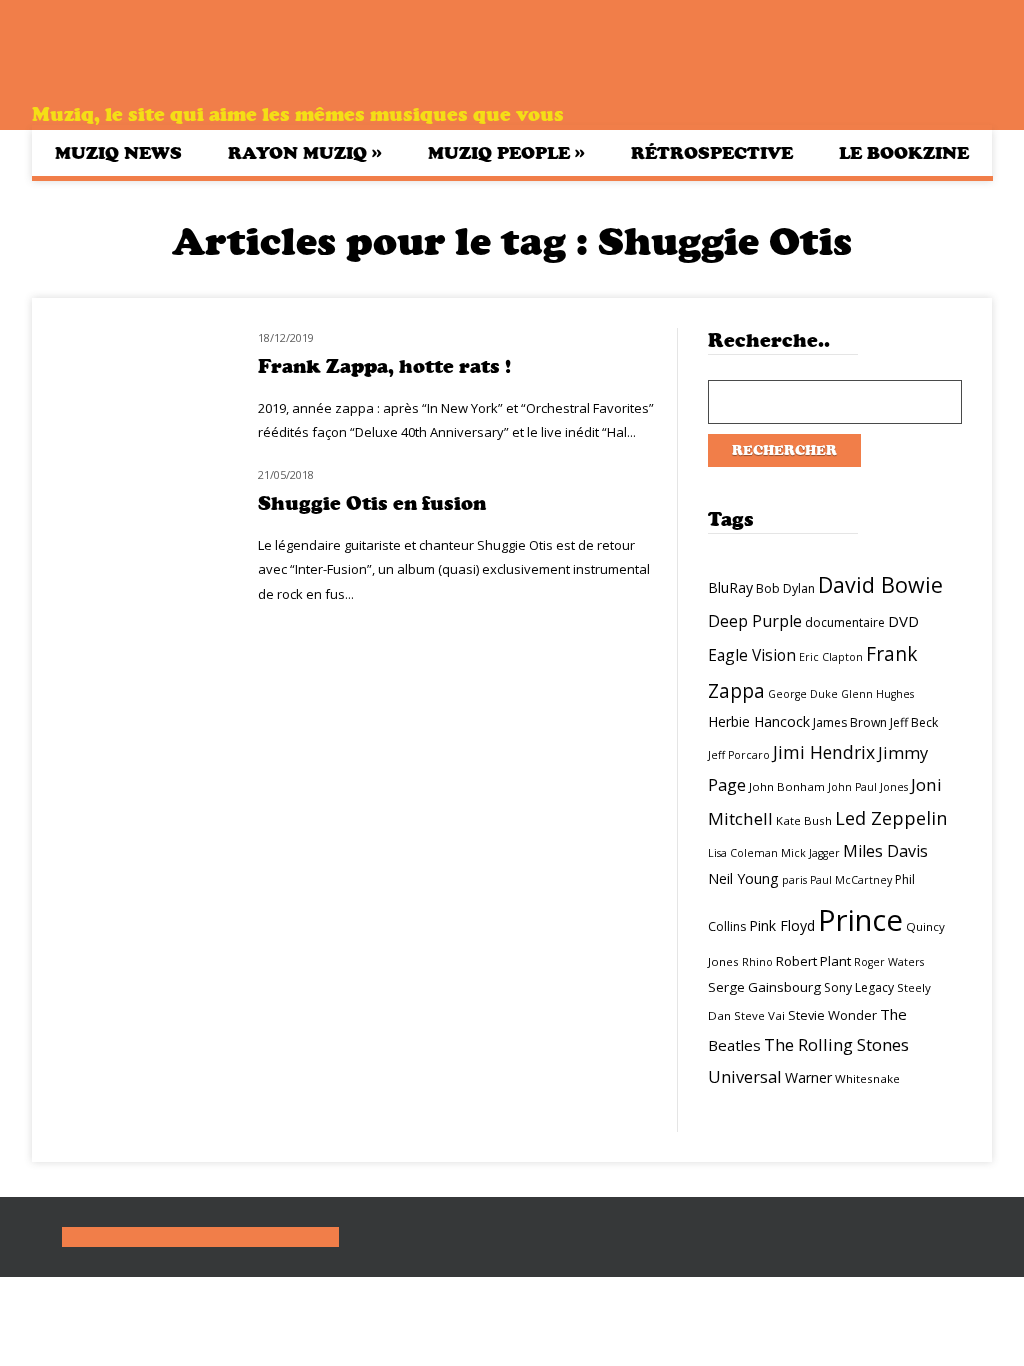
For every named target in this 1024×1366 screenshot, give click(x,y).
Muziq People (506, 152)
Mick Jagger (810, 853)
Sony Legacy (859, 987)
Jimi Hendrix (824, 752)
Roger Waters (889, 962)
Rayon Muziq (305, 152)
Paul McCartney (851, 880)
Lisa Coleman (743, 853)
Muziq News (118, 153)
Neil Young (743, 878)
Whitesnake (867, 1078)
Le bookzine (904, 153)
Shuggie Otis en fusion (372, 503)
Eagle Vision (752, 655)
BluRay (730, 587)
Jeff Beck (914, 722)
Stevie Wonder (832, 1015)
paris (794, 880)
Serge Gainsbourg (764, 987)
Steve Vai (759, 1015)
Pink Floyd (782, 925)
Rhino (757, 962)
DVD (903, 621)
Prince (860, 920)
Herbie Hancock (759, 721)
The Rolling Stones (836, 1044)
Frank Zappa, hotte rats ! (384, 366)
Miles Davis (885, 851)
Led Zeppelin (891, 818)
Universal (745, 1076)
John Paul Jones (868, 787)
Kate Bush (804, 820)
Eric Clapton (831, 657)
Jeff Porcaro (739, 755)
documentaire (845, 622)
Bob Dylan (785, 588)
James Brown (850, 722)
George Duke (803, 694)
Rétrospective (712, 153)
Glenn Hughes (877, 694)
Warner (808, 1077)
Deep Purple (755, 621)
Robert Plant (813, 961)
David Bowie (880, 584)
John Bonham (787, 786)
